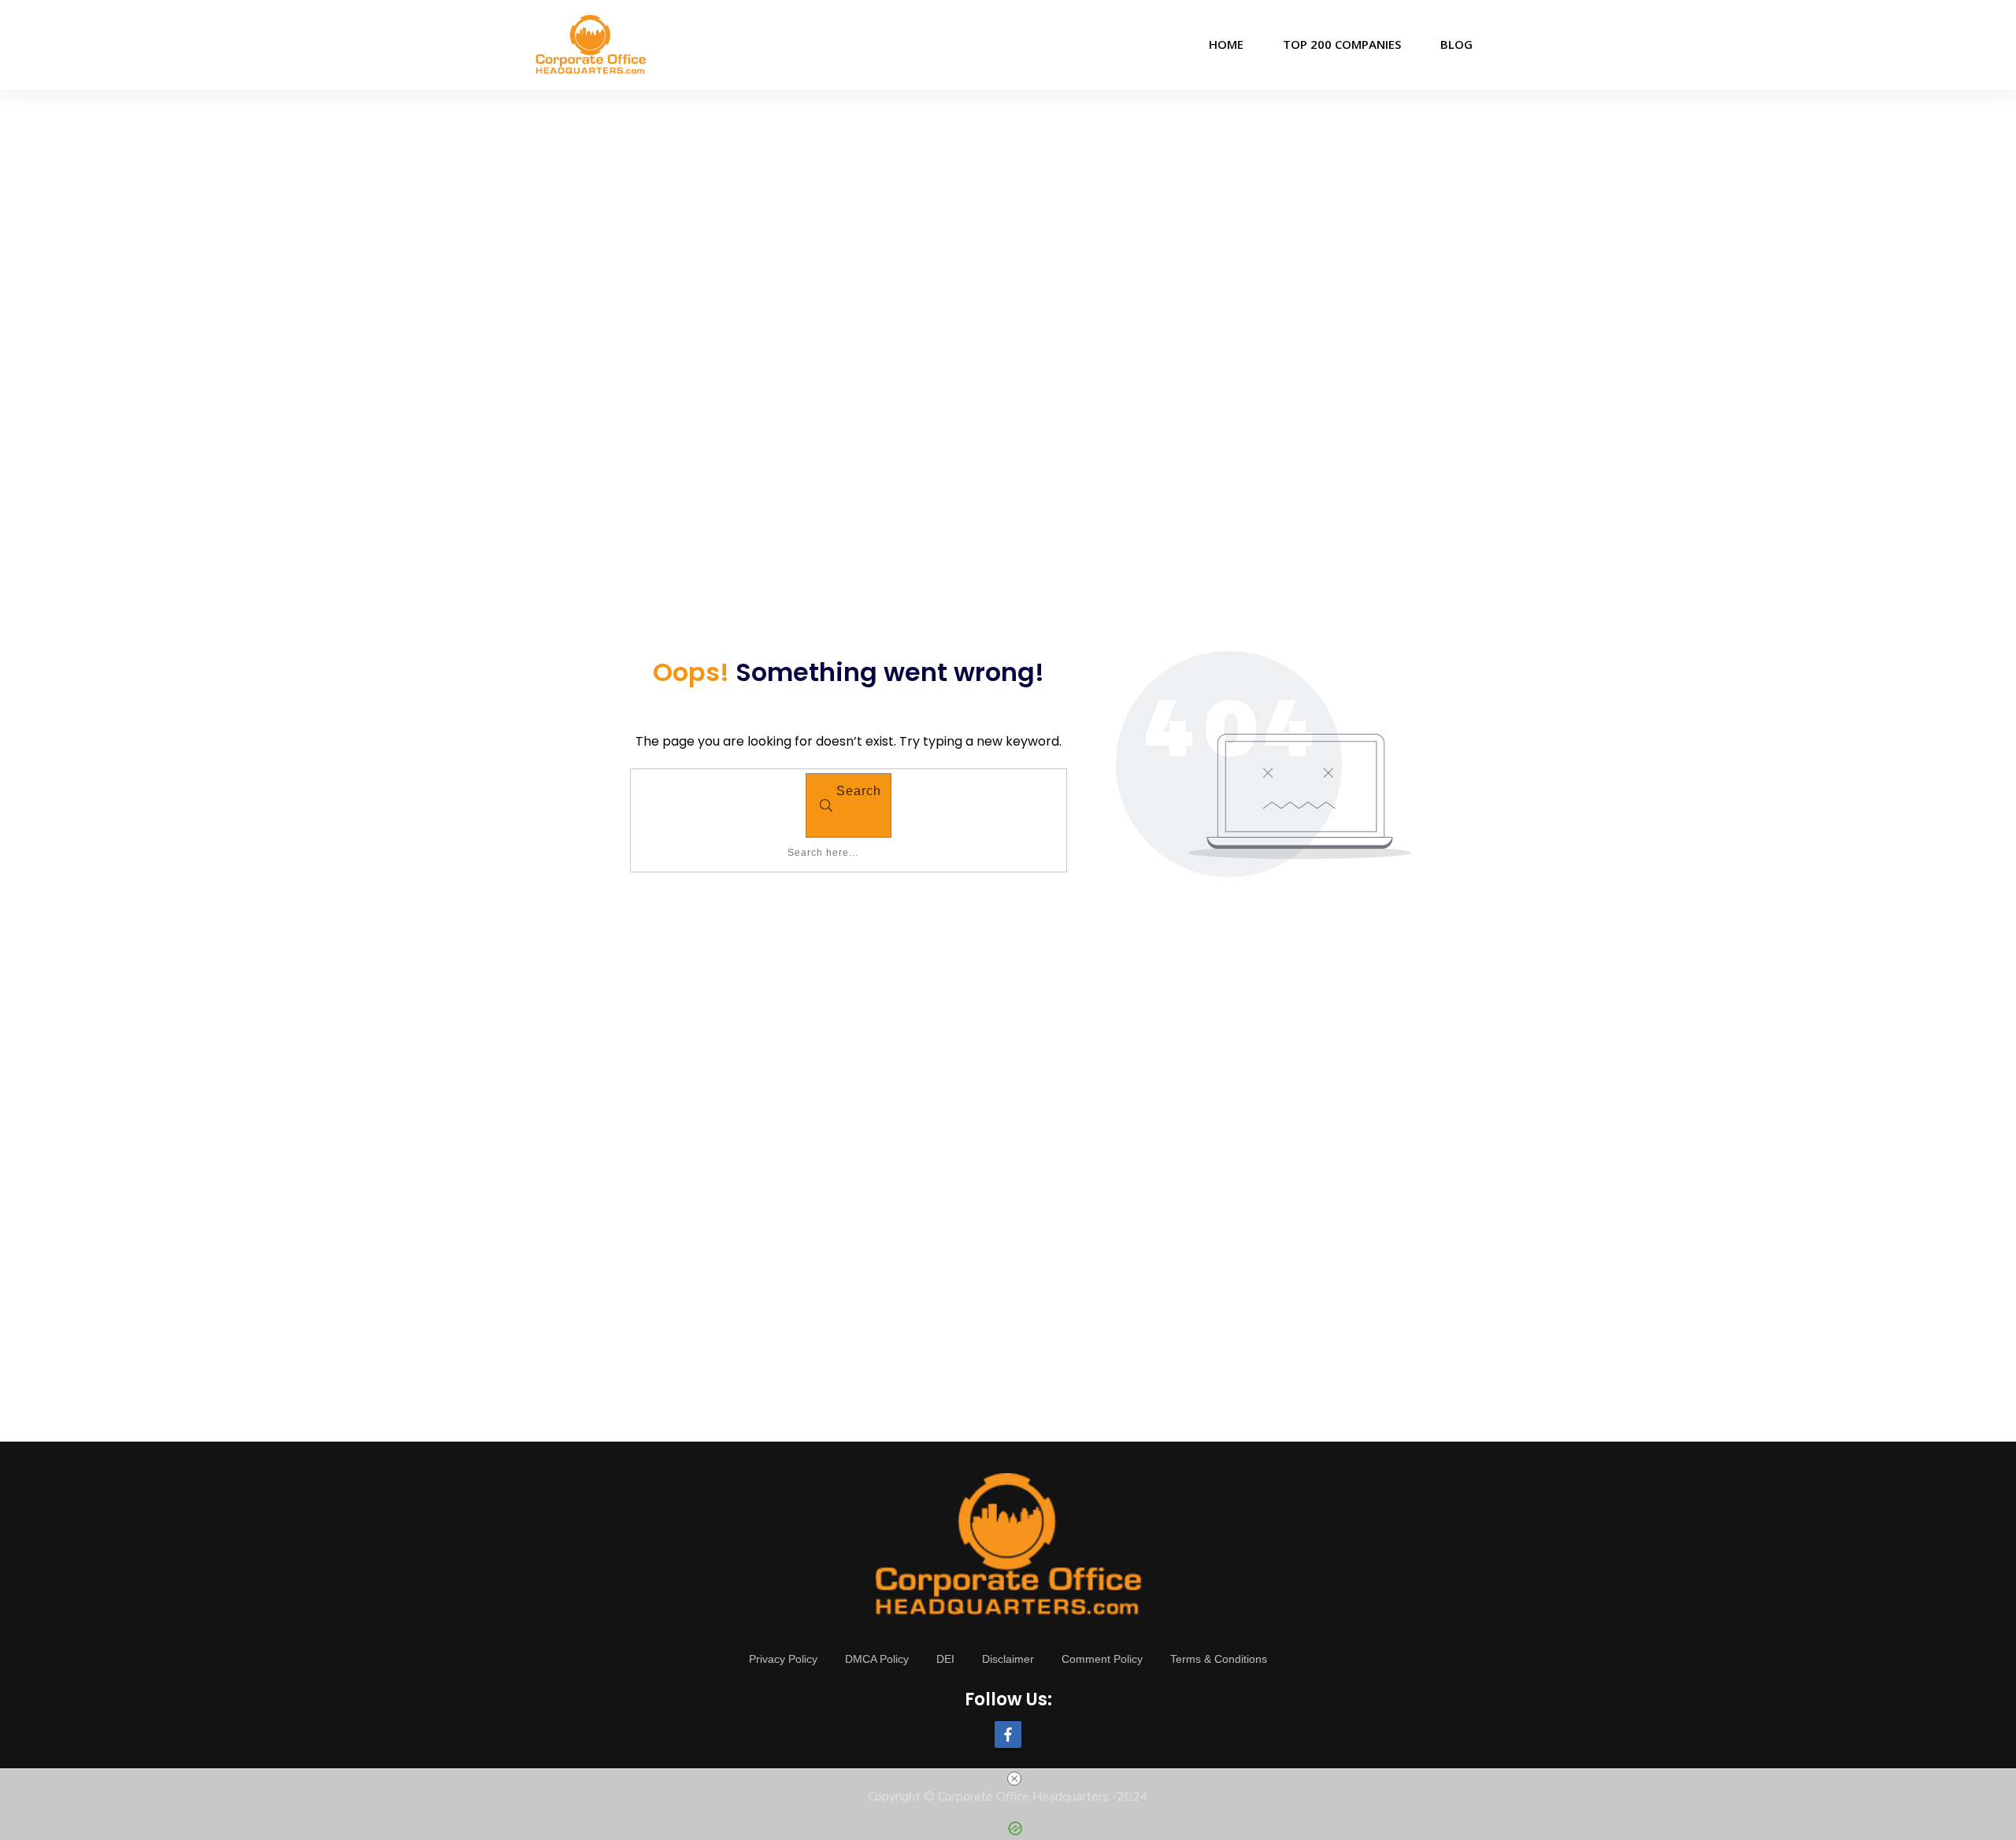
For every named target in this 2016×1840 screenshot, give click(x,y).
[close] (1014, 1779)
